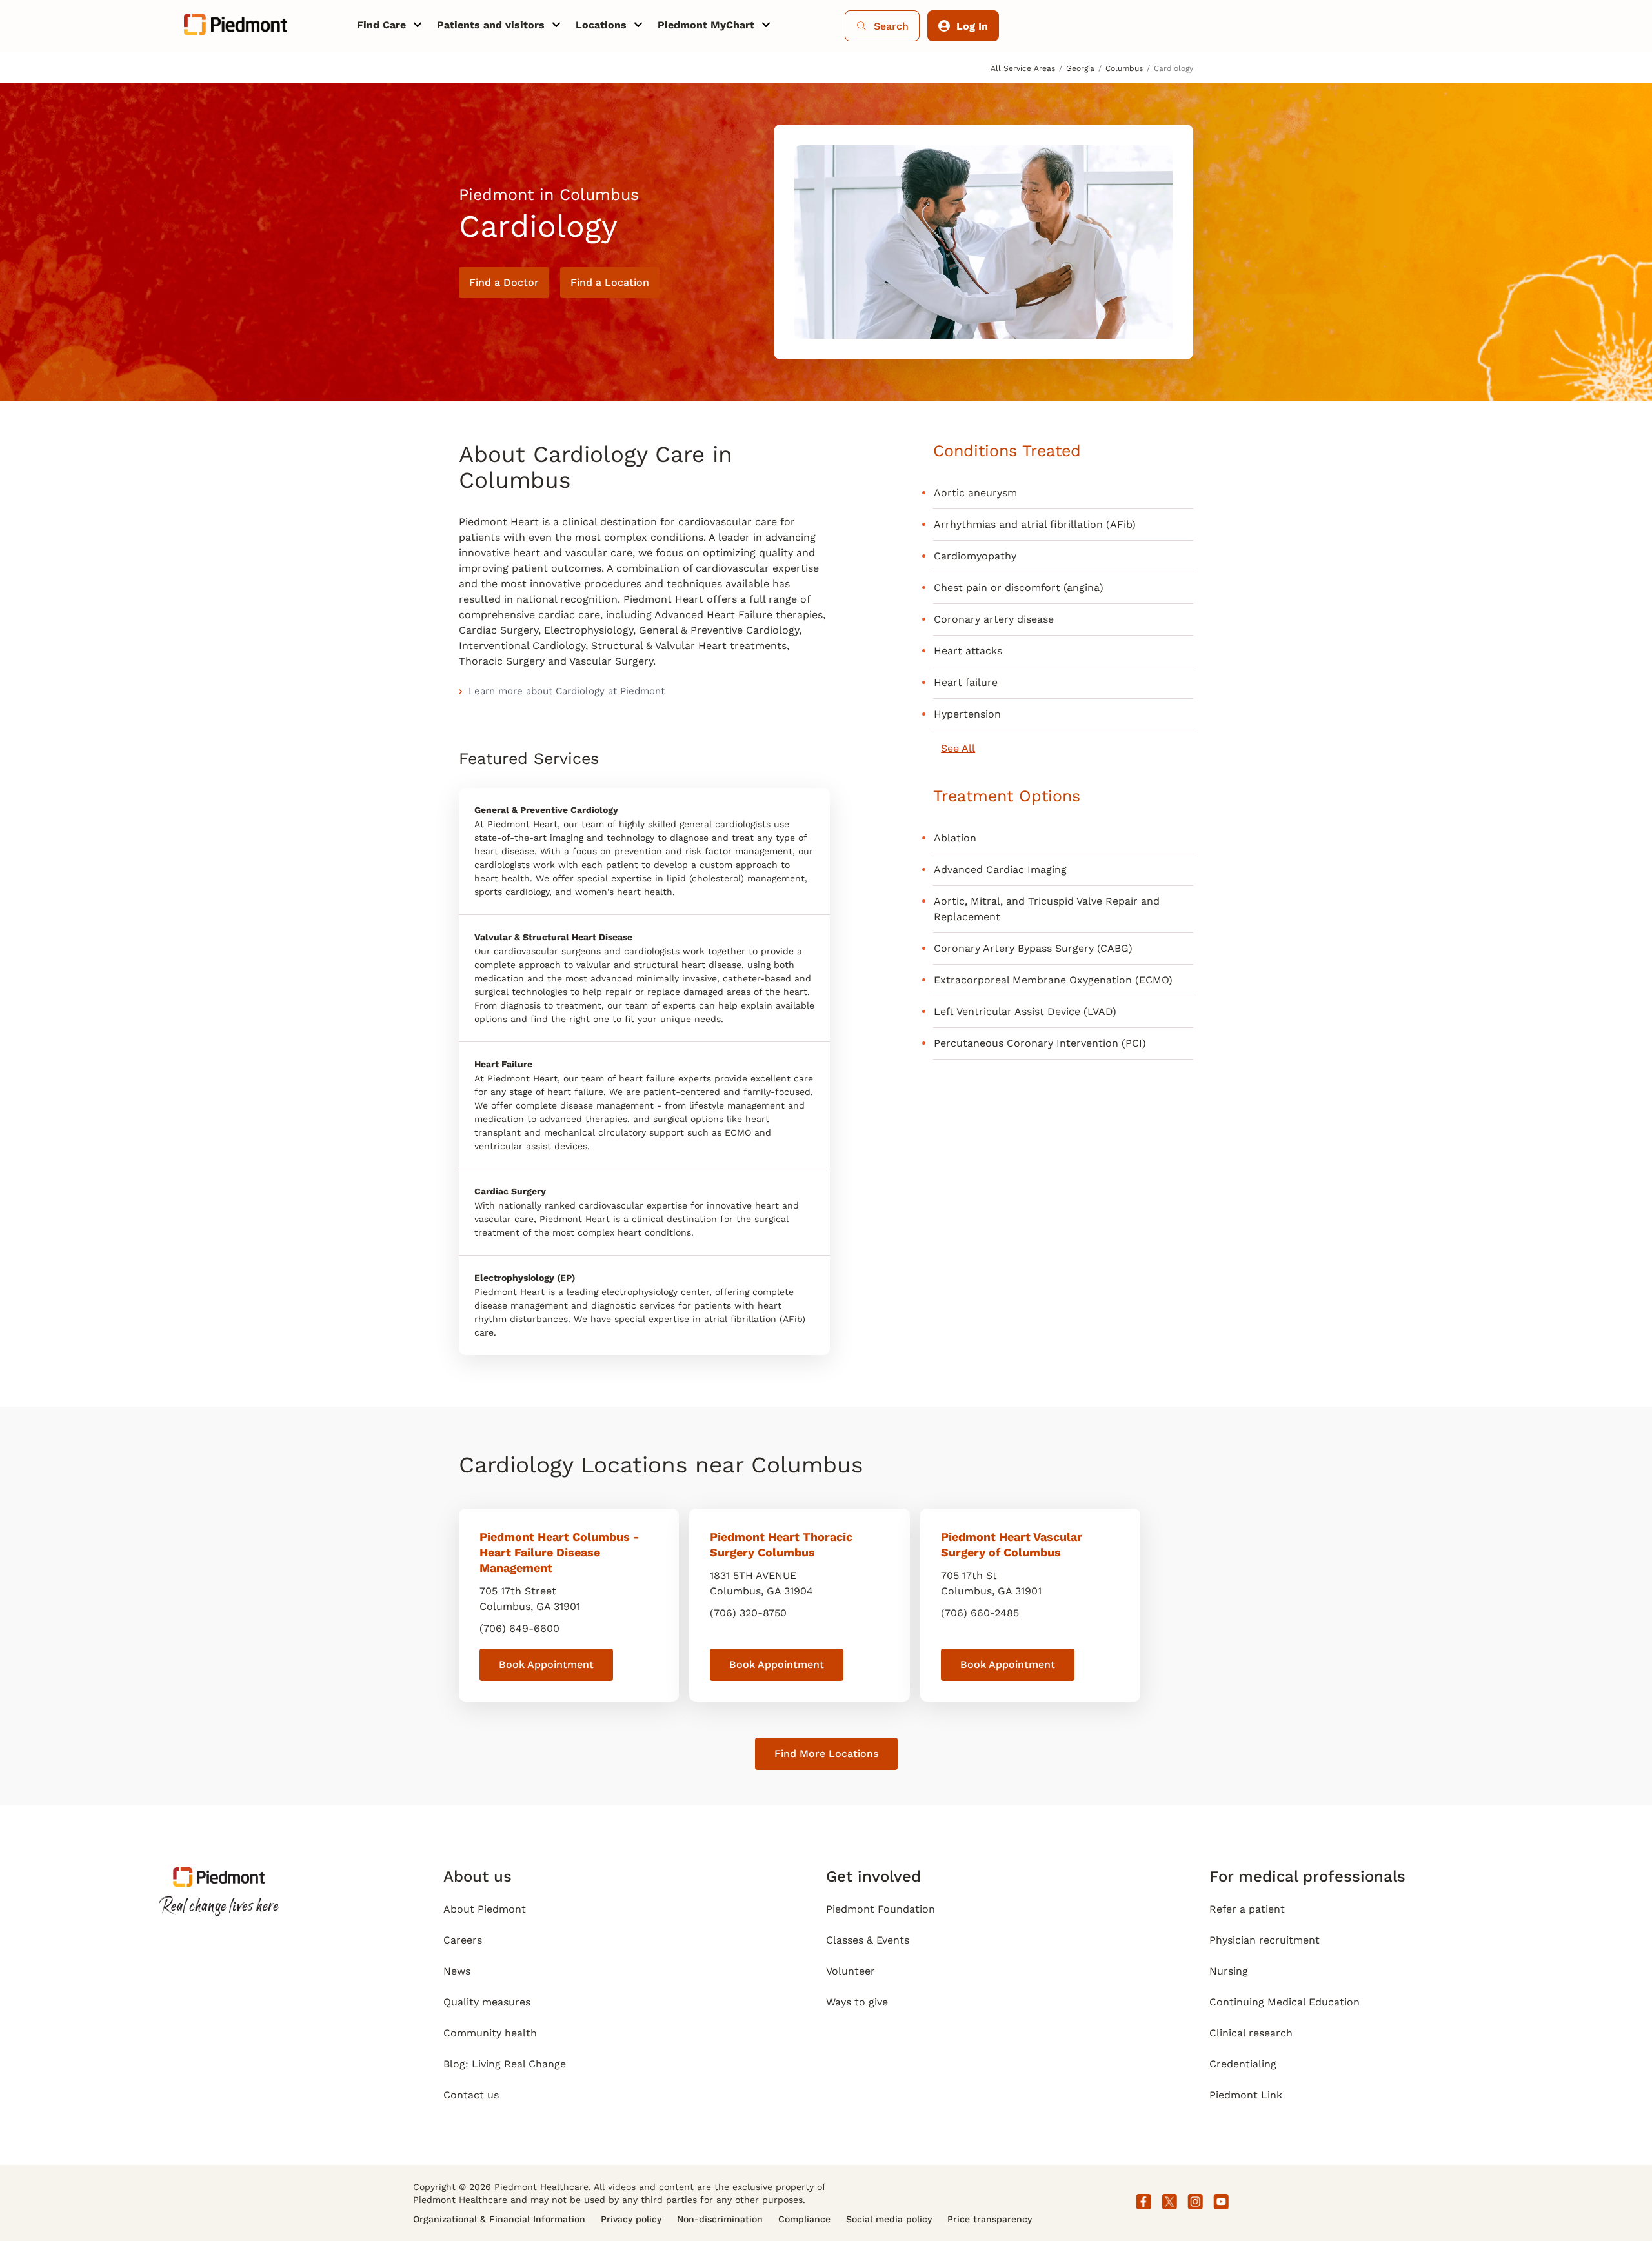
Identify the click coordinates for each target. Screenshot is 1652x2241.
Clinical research (1251, 2033)
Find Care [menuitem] (381, 25)
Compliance (804, 2219)
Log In (972, 26)
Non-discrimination (720, 2219)
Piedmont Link (1246, 2095)
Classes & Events (868, 1940)
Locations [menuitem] (601, 25)
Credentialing (1243, 2064)
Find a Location (610, 282)
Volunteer (851, 1971)
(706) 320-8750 (748, 1613)
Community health (490, 2033)
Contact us (471, 2095)
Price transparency (990, 2219)
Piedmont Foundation (881, 1909)
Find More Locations (826, 1754)
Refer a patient (1247, 1909)
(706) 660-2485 (980, 1613)
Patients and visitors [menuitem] (491, 25)
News (457, 1971)
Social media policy (889, 2219)
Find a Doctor (504, 282)
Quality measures (487, 2002)
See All (958, 748)
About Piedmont (485, 1909)
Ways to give (857, 2002)
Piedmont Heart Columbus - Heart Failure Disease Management (559, 1552)
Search (891, 26)
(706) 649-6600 (519, 1628)
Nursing (1229, 1971)
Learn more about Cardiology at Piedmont (567, 691)
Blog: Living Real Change (505, 2064)
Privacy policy (631, 2219)
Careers (463, 1940)
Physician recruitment (1264, 1940)
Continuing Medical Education (1284, 2002)
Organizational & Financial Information (499, 2219)
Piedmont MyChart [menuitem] (706, 25)
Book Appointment (546, 1664)
